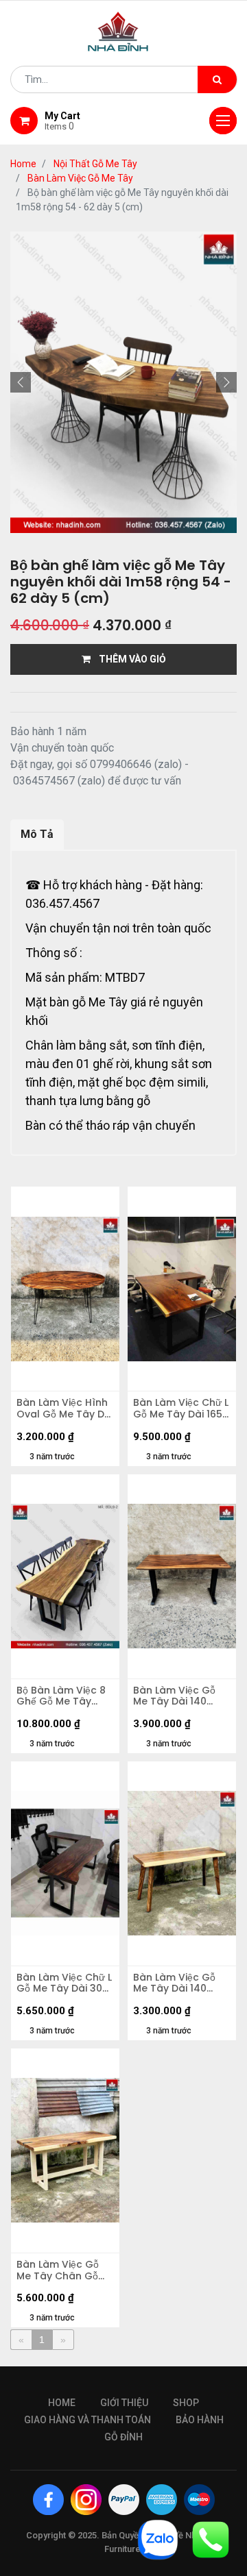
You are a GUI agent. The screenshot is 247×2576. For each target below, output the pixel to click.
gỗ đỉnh (123, 2437)
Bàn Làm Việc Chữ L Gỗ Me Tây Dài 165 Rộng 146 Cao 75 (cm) (181, 1409)
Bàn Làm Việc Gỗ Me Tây (80, 178)
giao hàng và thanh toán (87, 2420)
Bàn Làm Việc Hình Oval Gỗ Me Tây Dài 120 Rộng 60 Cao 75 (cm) (65, 1409)
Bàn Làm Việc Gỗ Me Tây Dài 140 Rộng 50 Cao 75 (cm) (174, 1983)
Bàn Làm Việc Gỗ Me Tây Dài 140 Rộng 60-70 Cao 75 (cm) (181, 1696)
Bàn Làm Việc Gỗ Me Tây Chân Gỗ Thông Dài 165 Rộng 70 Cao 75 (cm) (65, 2270)
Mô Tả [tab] (37, 834)
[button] (21, 382)
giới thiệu (124, 2403)
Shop (186, 2403)
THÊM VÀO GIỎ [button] (128, 659)
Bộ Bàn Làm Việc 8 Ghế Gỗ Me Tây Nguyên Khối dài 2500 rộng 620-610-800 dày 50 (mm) (61, 1696)
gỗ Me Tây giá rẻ (116, 1002)
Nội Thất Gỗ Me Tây (95, 164)
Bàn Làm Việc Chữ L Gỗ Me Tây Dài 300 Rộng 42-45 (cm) (64, 1983)
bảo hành (200, 2420)
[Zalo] (158, 2539)
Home (23, 164)
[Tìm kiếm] (217, 79)
